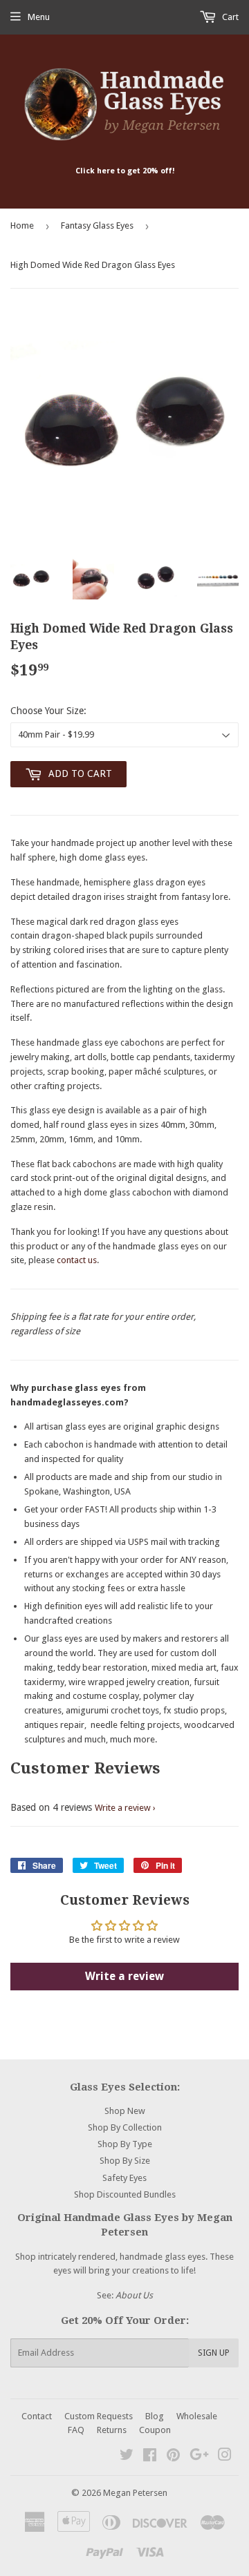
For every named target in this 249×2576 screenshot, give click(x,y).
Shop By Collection (125, 2127)
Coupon (155, 2430)
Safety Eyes (124, 2178)
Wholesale (197, 2416)
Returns (112, 2430)
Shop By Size (125, 2161)
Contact (37, 2416)
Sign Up (214, 2353)
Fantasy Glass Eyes (97, 225)
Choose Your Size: (48, 711)
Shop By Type (125, 2144)
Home (22, 225)
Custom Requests (99, 2416)
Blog (155, 2416)
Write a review (123, 1808)
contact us (77, 1260)
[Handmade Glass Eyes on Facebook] (150, 2457)
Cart (229, 17)
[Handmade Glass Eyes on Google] (199, 2457)
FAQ (76, 2430)
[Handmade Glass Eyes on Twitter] (127, 2457)
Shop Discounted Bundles (125, 2194)
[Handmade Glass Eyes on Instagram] (225, 2457)
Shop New (125, 2111)
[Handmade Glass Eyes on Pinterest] (173, 2457)
